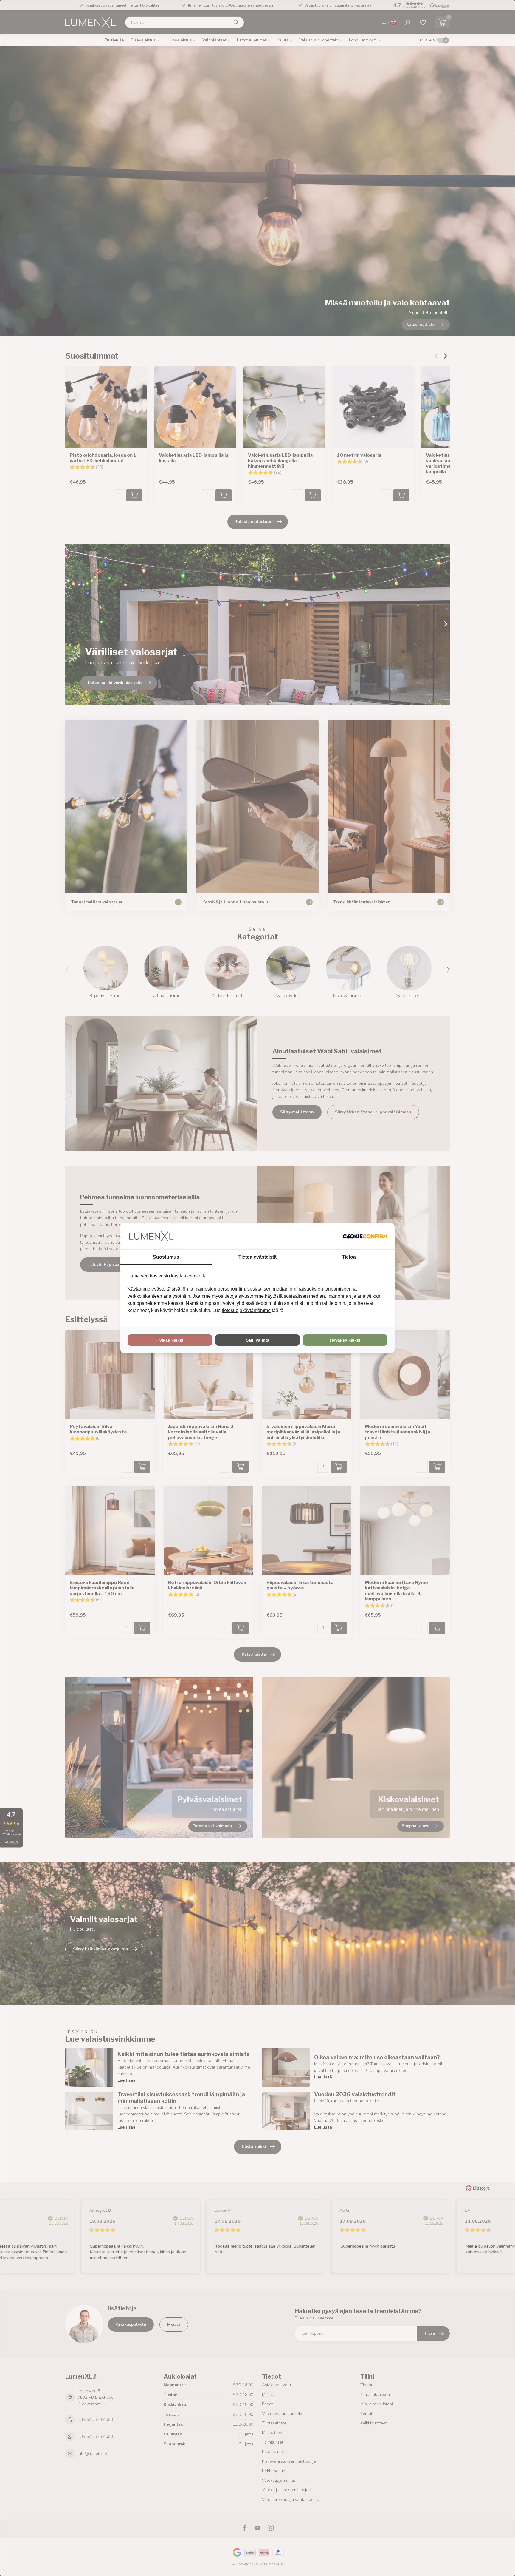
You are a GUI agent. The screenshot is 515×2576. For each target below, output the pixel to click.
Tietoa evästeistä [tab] (257, 1257)
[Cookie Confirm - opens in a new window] (365, 1236)
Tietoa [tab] (349, 1257)
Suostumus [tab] (166, 1257)
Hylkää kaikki (170, 1340)
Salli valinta (258, 1340)
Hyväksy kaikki (345, 1340)
